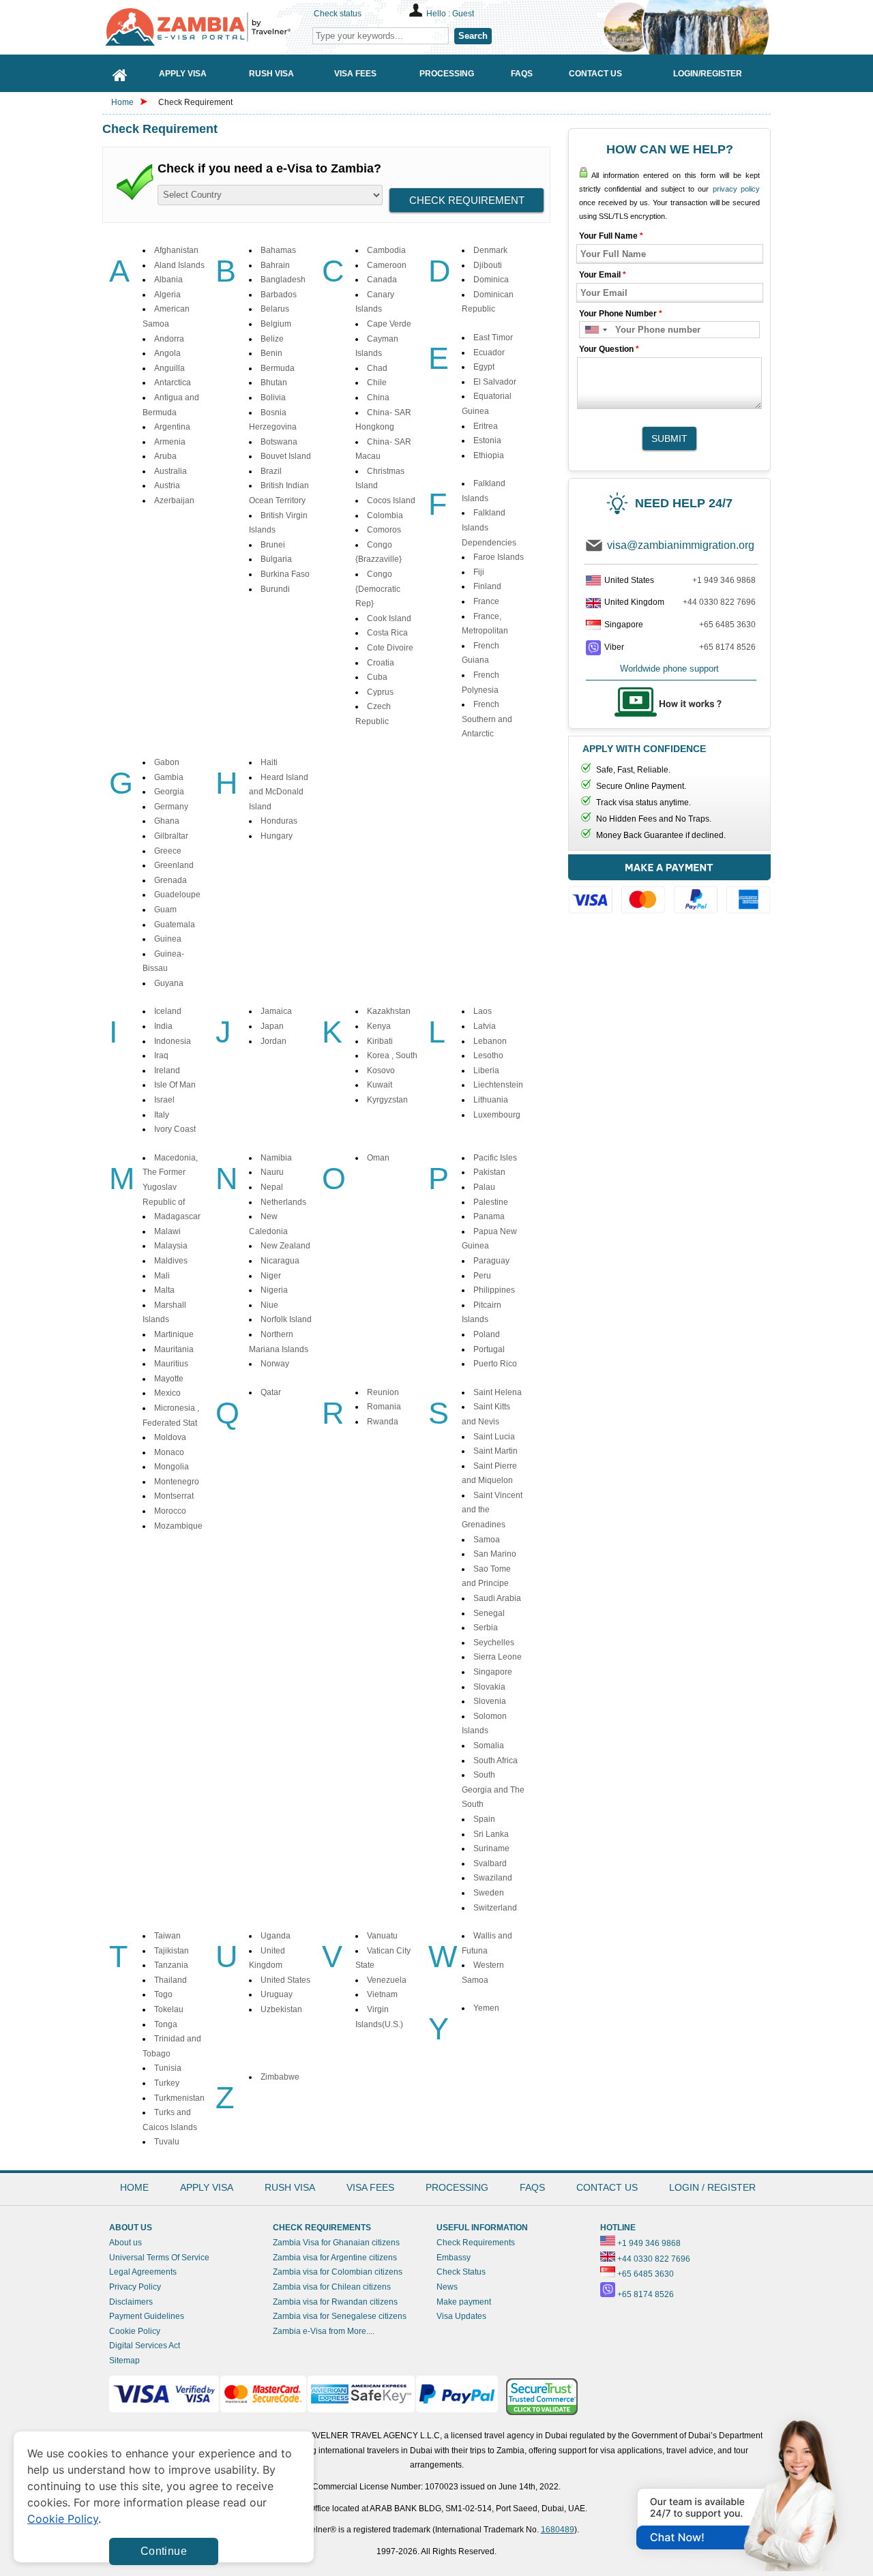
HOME (134, 2187)
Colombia (385, 515)
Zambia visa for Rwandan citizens (335, 2302)
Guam (165, 910)
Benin (271, 353)
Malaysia (171, 1246)
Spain (484, 1819)
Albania (168, 280)
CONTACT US (607, 2187)
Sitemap (124, 2361)
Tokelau (169, 2009)
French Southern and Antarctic (487, 719)
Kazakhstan (389, 1011)
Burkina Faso (285, 574)
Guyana (169, 983)
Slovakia (489, 1687)
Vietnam (382, 1994)
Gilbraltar (171, 836)
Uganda (276, 1936)
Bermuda (278, 368)
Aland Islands (179, 265)
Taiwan (167, 1936)
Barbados (279, 295)
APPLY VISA (207, 2187)
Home (122, 102)
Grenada (171, 880)
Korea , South (392, 1055)
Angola (167, 353)
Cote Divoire (390, 648)
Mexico (167, 1393)
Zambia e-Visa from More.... (324, 2331)
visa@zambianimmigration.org (681, 545)
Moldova (170, 1437)
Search (473, 36)
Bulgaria (276, 559)
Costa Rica (387, 633)
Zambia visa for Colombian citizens (338, 2272)
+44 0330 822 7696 (719, 602)
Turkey (167, 2083)
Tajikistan (172, 1951)
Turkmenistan (179, 2098)
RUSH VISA (290, 2187)
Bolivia (273, 398)
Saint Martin (495, 1451)
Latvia (485, 1026)
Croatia (381, 663)
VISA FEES (370, 2187)
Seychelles (494, 1643)
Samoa (487, 1540)
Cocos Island (391, 500)
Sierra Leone (498, 1657)
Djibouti (488, 265)
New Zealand (285, 1246)
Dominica (491, 280)
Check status (338, 14)
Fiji (479, 572)
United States (285, 1980)
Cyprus (380, 692)
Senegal (489, 1613)
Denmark (490, 250)
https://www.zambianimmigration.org (205, 27)
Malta (164, 1290)
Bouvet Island (286, 456)
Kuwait (380, 1085)
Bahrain (275, 265)
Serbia (486, 1628)
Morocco (170, 1511)
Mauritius (171, 1364)
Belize (272, 339)
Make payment (464, 2302)
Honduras (279, 821)
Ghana (167, 821)
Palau (484, 1187)
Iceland (168, 1011)
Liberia (486, 1070)
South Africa (495, 1761)
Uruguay (277, 1994)
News (447, 2287)
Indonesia (173, 1041)
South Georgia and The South (493, 1789)
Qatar (271, 1392)
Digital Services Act (145, 2346)
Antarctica (173, 383)
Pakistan (489, 1172)
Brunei (273, 545)
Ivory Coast (175, 1129)
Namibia (276, 1158)
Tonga (166, 2024)
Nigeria (274, 1290)
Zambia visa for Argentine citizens (335, 2258)
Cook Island (389, 618)
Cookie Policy (135, 2331)
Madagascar (177, 1216)
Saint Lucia (494, 1437)
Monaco (169, 1452)
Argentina (172, 427)
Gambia (169, 777)
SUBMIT (669, 438)
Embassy (454, 2258)
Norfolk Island (286, 1319)
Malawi (167, 1231)
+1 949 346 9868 (724, 580)
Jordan (273, 1041)
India (163, 1026)
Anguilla (169, 368)
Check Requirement (195, 102)
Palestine (491, 1202)
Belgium (276, 324)
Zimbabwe (280, 2077)
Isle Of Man (175, 1085)
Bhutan (274, 383)
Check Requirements (476, 2243)
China (378, 398)
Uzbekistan (281, 2009)
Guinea (168, 939)
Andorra (169, 339)
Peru (482, 1276)
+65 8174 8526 (727, 647)
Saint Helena (498, 1392)
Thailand (171, 1980)
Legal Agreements (143, 2272)
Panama (489, 1216)
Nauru (272, 1172)
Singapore (493, 1672)
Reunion (383, 1392)
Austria (167, 485)
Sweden (489, 1893)
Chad (377, 368)
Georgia (169, 792)
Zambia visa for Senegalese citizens (340, 2316)
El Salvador (495, 382)
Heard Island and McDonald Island (279, 792)
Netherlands (283, 1202)
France (486, 601)
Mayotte (169, 1379)
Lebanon (490, 1041)
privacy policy (736, 189)
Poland (487, 1334)
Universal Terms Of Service (159, 2258)
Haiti (269, 762)
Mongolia (172, 1467)
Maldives (171, 1261)
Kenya (379, 1026)
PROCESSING (457, 2187)
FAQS (532, 2187)
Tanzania (171, 1965)
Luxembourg (497, 1115)
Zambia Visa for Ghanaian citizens (336, 2243)
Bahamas (278, 250)
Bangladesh (283, 280)
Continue (164, 2551)
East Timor (493, 338)
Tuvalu (167, 2142)
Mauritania (174, 1349)
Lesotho (488, 1055)
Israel (164, 1100)
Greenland (174, 865)
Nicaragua (280, 1261)
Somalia (489, 1746)
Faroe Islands (499, 557)
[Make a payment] (669, 886)
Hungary (277, 836)
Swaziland (493, 1878)
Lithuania (491, 1100)
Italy (162, 1115)
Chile (377, 383)
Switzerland (495, 1908)
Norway (275, 1364)
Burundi (275, 589)
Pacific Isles (495, 1158)
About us (125, 2243)
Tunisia (168, 2068)
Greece (168, 851)
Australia (171, 471)
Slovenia (490, 1701)
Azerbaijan (174, 500)
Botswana (279, 442)
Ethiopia (489, 455)
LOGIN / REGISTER (712, 2187)
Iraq (161, 1055)
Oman (378, 1158)
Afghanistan (176, 250)
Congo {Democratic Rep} (378, 589)
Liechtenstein (498, 1085)
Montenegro (177, 1482)
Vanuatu (382, 1936)
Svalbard (490, 1863)
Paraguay (491, 1261)
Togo (163, 1994)
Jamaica (276, 1011)
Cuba (377, 677)
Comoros (384, 530)
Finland (487, 586)
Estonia (487, 440)
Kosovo (381, 1070)
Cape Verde (389, 324)
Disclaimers (131, 2302)
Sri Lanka (491, 1834)
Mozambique (178, 1526)
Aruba (165, 456)
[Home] (120, 73)
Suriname (491, 1848)
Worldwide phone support (669, 669)
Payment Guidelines (147, 2316)
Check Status (461, 2272)
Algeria (167, 295)
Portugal (489, 1349)
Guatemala (175, 925)
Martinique (174, 1334)
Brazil (271, 471)
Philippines (494, 1290)
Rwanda (383, 1422)
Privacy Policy (135, 2287)
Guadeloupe (177, 895)
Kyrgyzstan (387, 1100)
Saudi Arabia (497, 1598)
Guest (463, 14)
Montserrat (174, 1496)
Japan (272, 1026)
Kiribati (380, 1041)
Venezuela (387, 1980)
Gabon (167, 762)
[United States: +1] (595, 330)
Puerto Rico (495, 1364)
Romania (384, 1407)
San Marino (495, 1554)
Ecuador (489, 353)
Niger (271, 1276)
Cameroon (387, 265)
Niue (269, 1305)
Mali (162, 1276)
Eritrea (486, 426)
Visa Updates (461, 2316)
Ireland (167, 1070)
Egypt (484, 367)
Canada (382, 280)
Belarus (275, 309)
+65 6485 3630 (727, 625)
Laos (483, 1011)
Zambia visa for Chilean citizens (332, 2287)
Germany (171, 807)
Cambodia (386, 250)
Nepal (272, 1187)
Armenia (170, 442)
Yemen (486, 2008)
